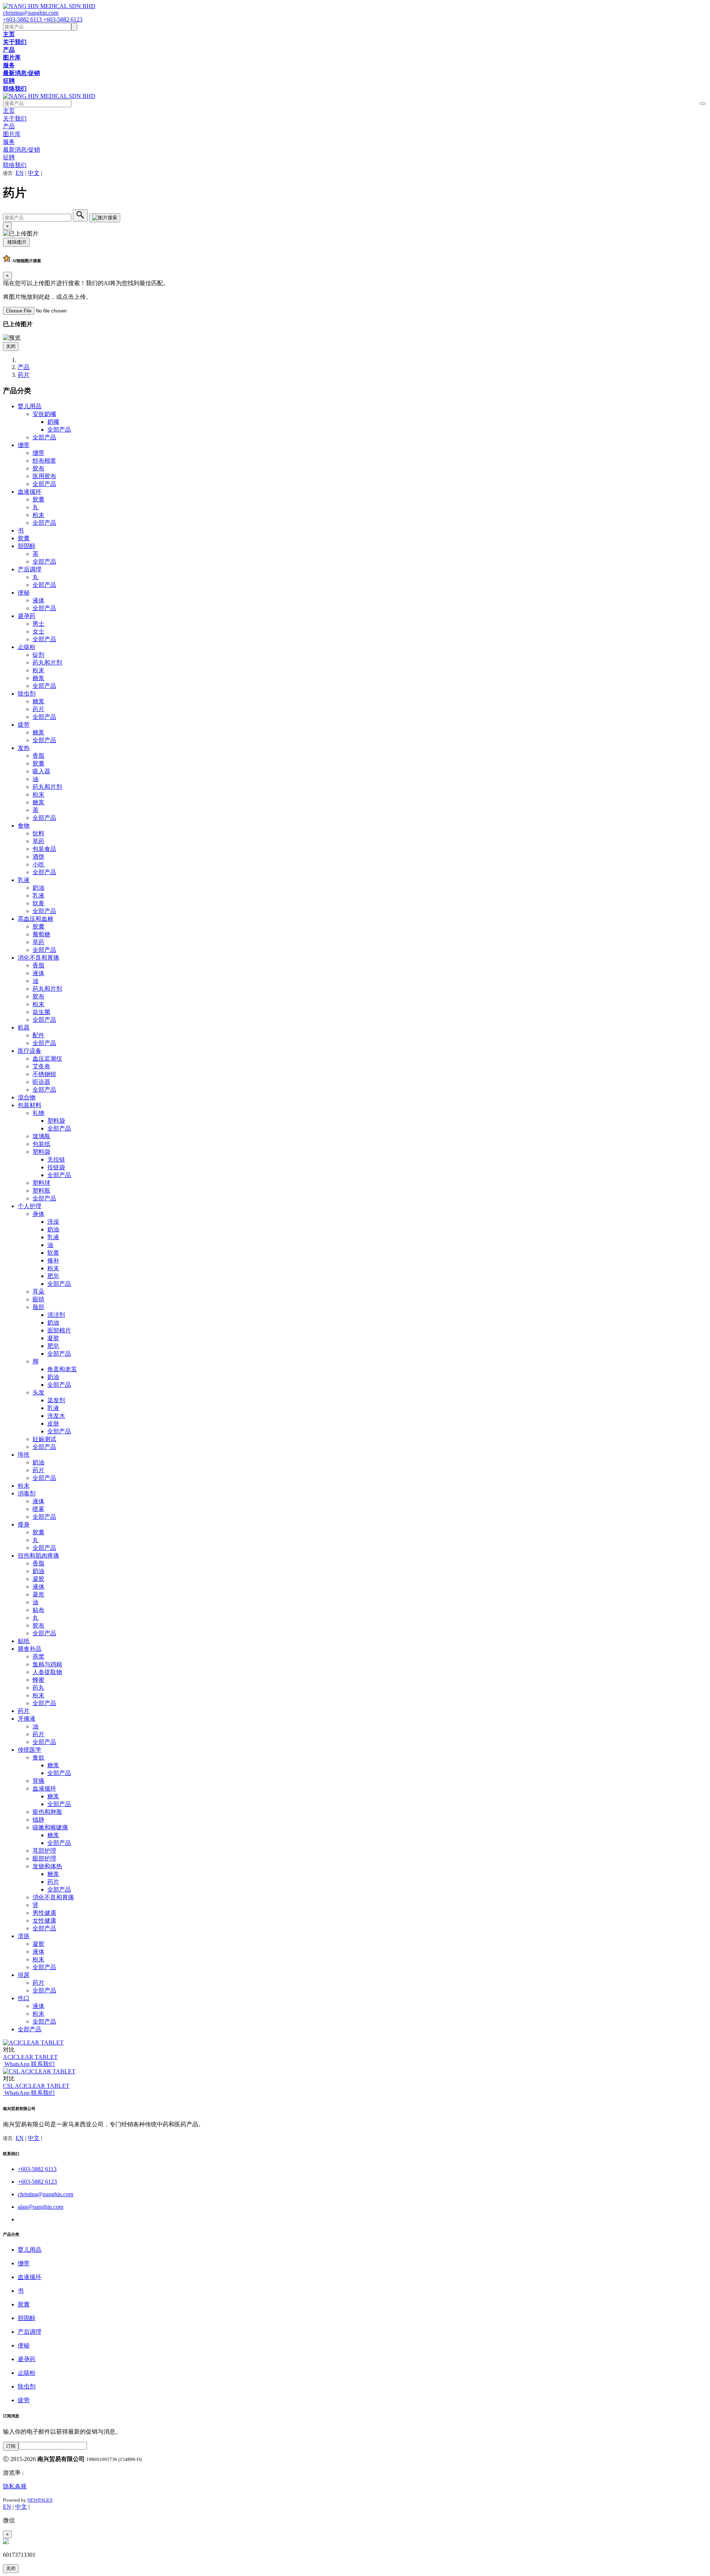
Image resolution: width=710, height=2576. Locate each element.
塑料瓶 (41, 1191)
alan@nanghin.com (40, 2207)
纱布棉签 (44, 461)
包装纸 (41, 1144)
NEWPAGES (40, 2500)
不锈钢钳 (44, 1074)
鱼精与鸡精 (47, 1664)
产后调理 (30, 569)
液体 (38, 600)
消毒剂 (27, 1493)
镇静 (38, 1820)
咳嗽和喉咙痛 (50, 1827)
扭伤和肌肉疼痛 (38, 1556)
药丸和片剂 (47, 662)
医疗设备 (30, 1051)
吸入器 (41, 771)
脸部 (38, 1307)
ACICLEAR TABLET (30, 2057)
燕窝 (38, 1657)
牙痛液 (27, 1719)
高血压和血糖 (35, 919)
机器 (24, 1027)
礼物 (38, 1113)
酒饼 (38, 857)
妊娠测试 (44, 1439)
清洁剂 (56, 1315)
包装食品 (44, 849)
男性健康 (44, 1913)
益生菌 (41, 1012)
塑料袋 (56, 1121)
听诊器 (41, 1082)
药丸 (38, 1688)
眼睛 (38, 1299)
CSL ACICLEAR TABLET (36, 2086)
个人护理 (30, 1206)
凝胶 (53, 1338)
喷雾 (38, 1509)
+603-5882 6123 (63, 19)
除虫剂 (27, 694)
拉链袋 (56, 1167)
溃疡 (24, 1936)
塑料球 (41, 1183)
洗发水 (56, 1416)
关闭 (11, 346)
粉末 (38, 515)
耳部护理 (44, 1851)
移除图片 (16, 242)
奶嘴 (53, 422)
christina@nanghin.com (31, 13)
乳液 (24, 880)
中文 (34, 173)
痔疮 (24, 1455)
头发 (38, 1392)
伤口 (24, 1998)
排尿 (24, 1975)
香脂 (38, 756)
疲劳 (24, 725)
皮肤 (53, 1424)
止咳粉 (27, 647)
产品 (24, 367)
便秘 (24, 593)
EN (20, 173)
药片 (24, 375)
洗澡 (53, 1222)
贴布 (38, 1610)
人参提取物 (47, 1672)
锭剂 (38, 655)
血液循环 (30, 492)
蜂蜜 (38, 1680)
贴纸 (24, 1641)
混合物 (27, 1097)
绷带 (24, 445)
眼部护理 (44, 1858)
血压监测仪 (47, 1059)
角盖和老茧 (62, 1369)
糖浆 (38, 678)
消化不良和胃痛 (38, 958)
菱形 (38, 1594)
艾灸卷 (41, 1066)
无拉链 (56, 1159)
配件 (38, 1035)
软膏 (38, 903)
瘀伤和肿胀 (47, 1812)
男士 (38, 624)
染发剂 (56, 1400)
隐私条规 (15, 2486)
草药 (38, 841)
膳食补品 (30, 1649)
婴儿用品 (30, 406)
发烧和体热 (47, 1866)
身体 (38, 1214)
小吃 (38, 864)
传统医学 (30, 1750)
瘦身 (24, 1524)
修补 (53, 1260)
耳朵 (38, 1292)
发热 (24, 748)
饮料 (38, 833)
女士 (38, 631)
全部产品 (59, 430)
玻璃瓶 (41, 1136)
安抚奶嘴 (44, 414)
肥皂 (53, 1276)
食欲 (38, 1757)
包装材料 (30, 1105)
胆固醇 (27, 546)
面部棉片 (59, 1330)
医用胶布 (44, 476)
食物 (24, 826)
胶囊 (38, 499)
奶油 (38, 888)
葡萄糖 (41, 934)
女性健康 (44, 1921)
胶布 (38, 468)
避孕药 (27, 616)
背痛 (38, 1781)
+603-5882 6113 (23, 19)
